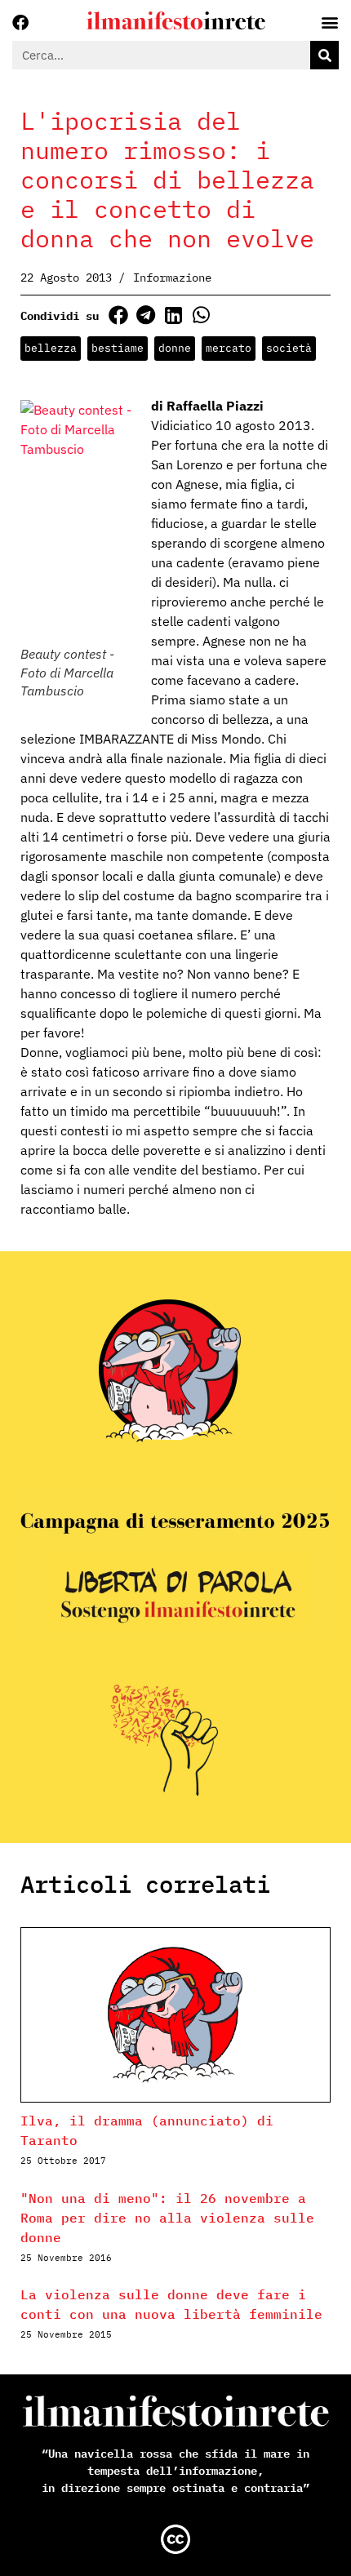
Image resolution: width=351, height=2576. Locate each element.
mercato (229, 348)
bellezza (51, 348)
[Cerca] (324, 55)
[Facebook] (20, 23)
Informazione (172, 278)
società (289, 348)
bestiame (118, 348)
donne (175, 348)
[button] (118, 315)
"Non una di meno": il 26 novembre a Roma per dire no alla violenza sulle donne (167, 2218)
